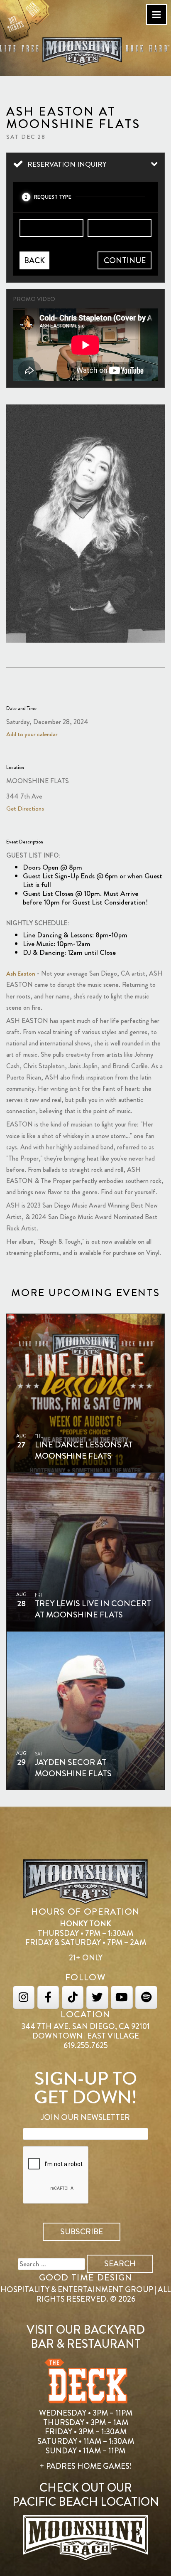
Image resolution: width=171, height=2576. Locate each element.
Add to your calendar (32, 734)
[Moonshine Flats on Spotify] (146, 1997)
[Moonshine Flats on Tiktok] (73, 1997)
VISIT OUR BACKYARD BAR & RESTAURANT (86, 2337)
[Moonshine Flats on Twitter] (97, 1997)
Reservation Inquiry (67, 164)
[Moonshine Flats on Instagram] (24, 1997)
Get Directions (25, 809)
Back (34, 260)
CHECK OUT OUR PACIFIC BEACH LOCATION (86, 2495)
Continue (125, 260)
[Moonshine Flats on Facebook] (48, 1997)
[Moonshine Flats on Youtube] (122, 1997)
